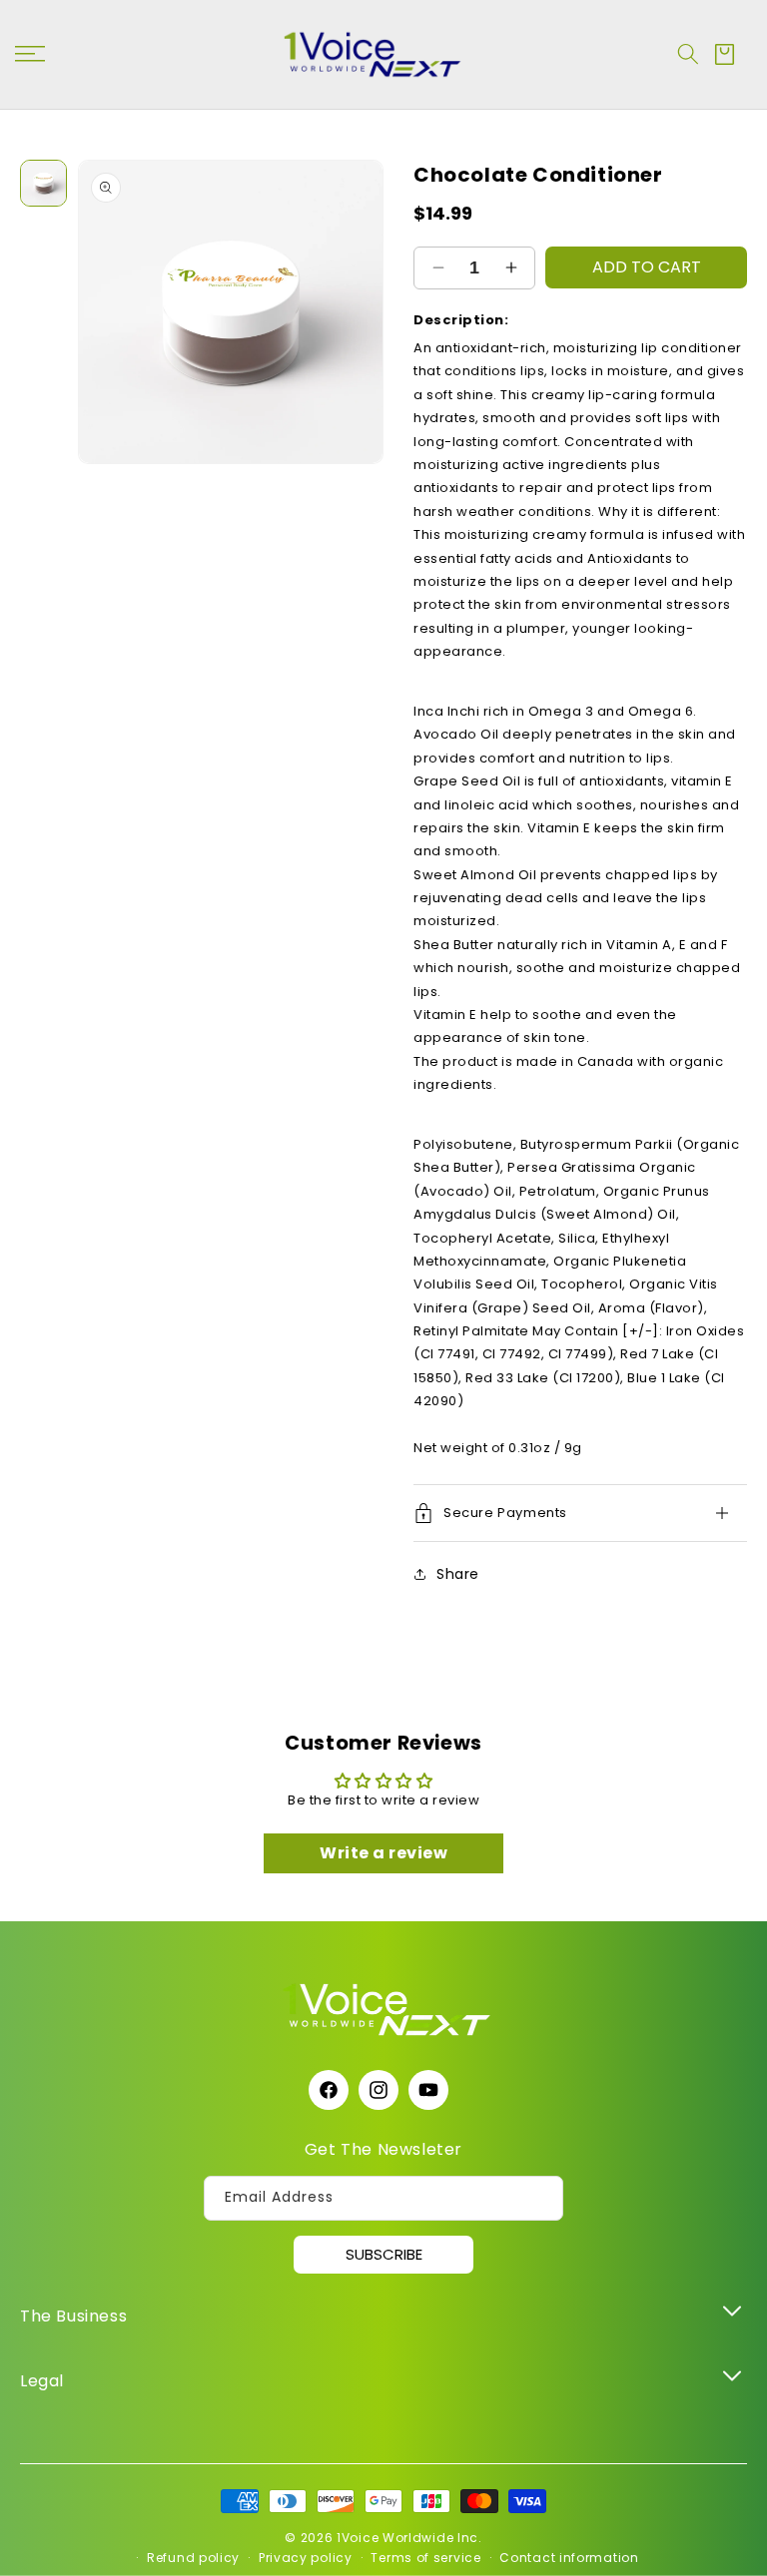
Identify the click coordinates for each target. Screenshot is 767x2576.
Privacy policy (306, 2558)
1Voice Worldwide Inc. (409, 2538)
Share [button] (458, 1574)
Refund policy (193, 2558)
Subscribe (384, 2254)
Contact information (569, 2558)
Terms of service (425, 2558)
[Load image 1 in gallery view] (43, 183)
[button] (688, 54)
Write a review (383, 1853)
